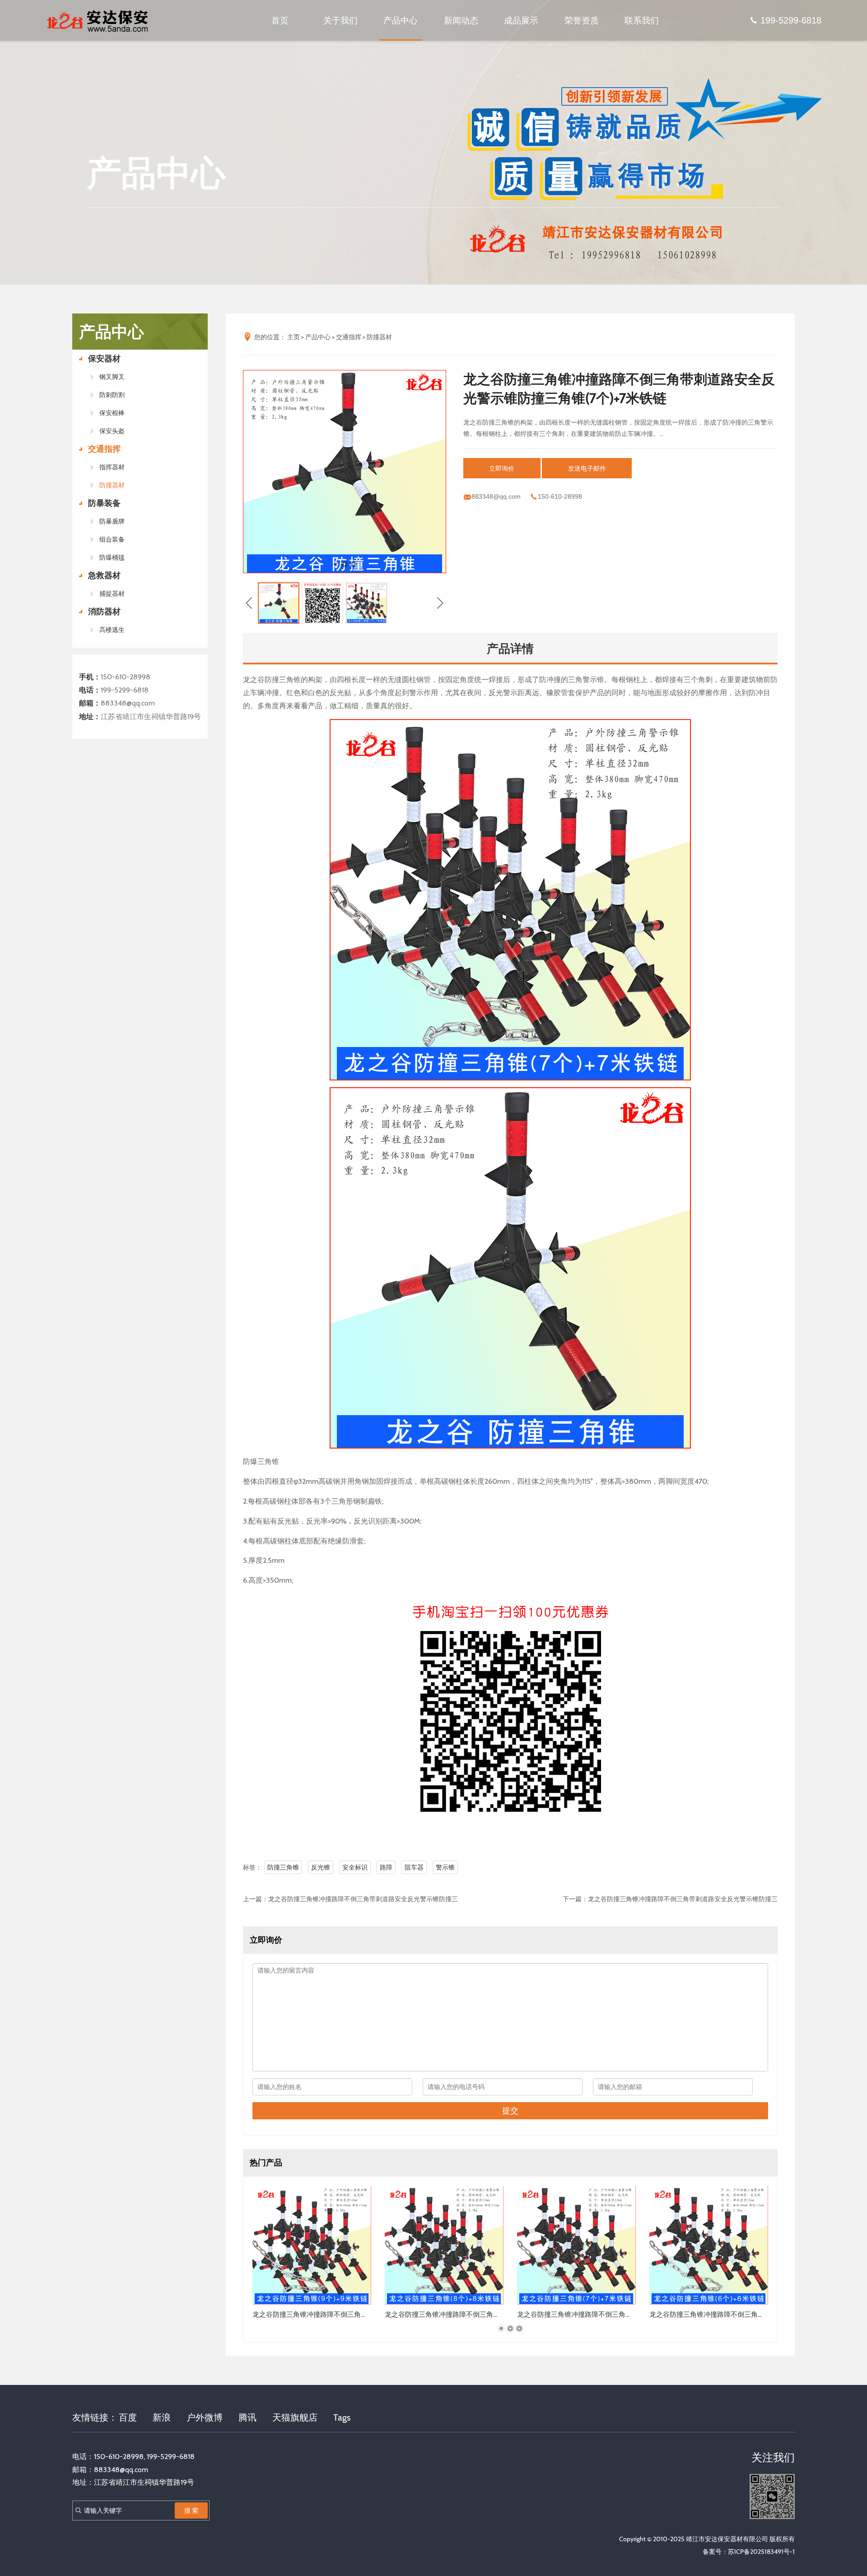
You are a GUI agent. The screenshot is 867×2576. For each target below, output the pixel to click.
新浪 (162, 2417)
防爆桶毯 (112, 557)
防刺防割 (112, 395)
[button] (336, 564)
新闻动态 (461, 20)
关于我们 (340, 20)
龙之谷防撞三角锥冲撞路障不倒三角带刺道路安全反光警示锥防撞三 (363, 1899)
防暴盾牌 (112, 521)
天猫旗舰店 (295, 2417)
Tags (342, 2417)
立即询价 (502, 468)
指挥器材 (112, 467)
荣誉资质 (582, 20)
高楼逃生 (112, 630)
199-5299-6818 (791, 20)
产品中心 (401, 20)
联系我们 (642, 20)
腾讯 (247, 2417)
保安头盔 (112, 431)
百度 (128, 2417)
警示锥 (445, 1867)
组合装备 (112, 539)
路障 (386, 1867)
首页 (280, 20)
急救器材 (104, 575)
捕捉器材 (112, 594)
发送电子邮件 (587, 468)
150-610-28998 (126, 677)
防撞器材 (112, 485)
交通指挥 (104, 449)
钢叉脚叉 (112, 377)
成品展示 (521, 20)
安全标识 (355, 1867)
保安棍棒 (112, 413)
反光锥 (321, 1867)
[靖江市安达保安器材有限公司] (99, 20)
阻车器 (414, 1867)
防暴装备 (104, 503)
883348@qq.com (128, 703)
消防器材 (104, 612)
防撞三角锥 (283, 1867)
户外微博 (205, 2417)
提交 (510, 2111)
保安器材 (104, 359)
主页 (294, 337)
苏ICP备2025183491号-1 (761, 2552)
